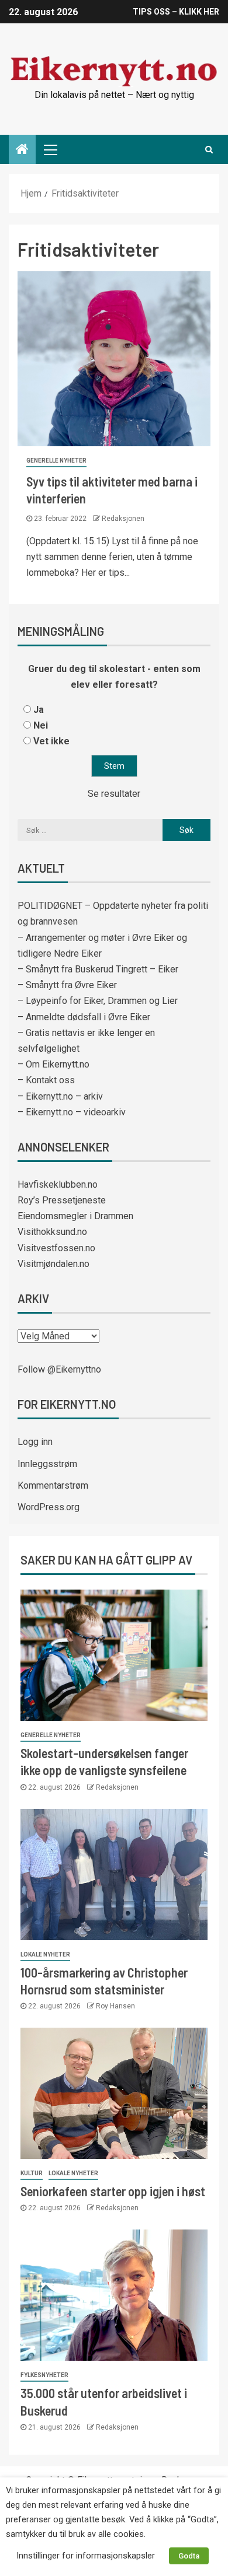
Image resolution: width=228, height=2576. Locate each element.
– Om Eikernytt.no (53, 1064)
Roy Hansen (115, 2006)
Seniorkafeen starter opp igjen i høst (113, 2191)
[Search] (209, 149)
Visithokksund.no (52, 1232)
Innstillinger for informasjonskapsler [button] (86, 2556)
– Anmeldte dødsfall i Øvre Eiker (84, 1017)
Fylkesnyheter (44, 2375)
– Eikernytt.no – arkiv (60, 1096)
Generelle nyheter (56, 461)
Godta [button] (189, 2556)
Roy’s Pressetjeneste (62, 1200)
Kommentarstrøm (53, 1485)
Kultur (32, 2173)
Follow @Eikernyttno (59, 1369)
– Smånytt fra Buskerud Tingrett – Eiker (98, 969)
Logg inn (35, 1442)
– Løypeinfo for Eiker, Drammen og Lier (98, 1001)
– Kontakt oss (46, 1080)
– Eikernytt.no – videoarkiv (72, 1112)
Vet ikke (51, 741)
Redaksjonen (123, 519)
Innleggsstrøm (47, 1464)
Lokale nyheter (45, 1954)
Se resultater (114, 794)
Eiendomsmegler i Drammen (75, 1216)
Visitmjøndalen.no (53, 1264)
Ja (39, 710)
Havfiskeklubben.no (58, 1184)
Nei (41, 725)
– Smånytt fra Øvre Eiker (67, 985)
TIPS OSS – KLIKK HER (176, 12)
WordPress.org (49, 1507)
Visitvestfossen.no (56, 1248)
